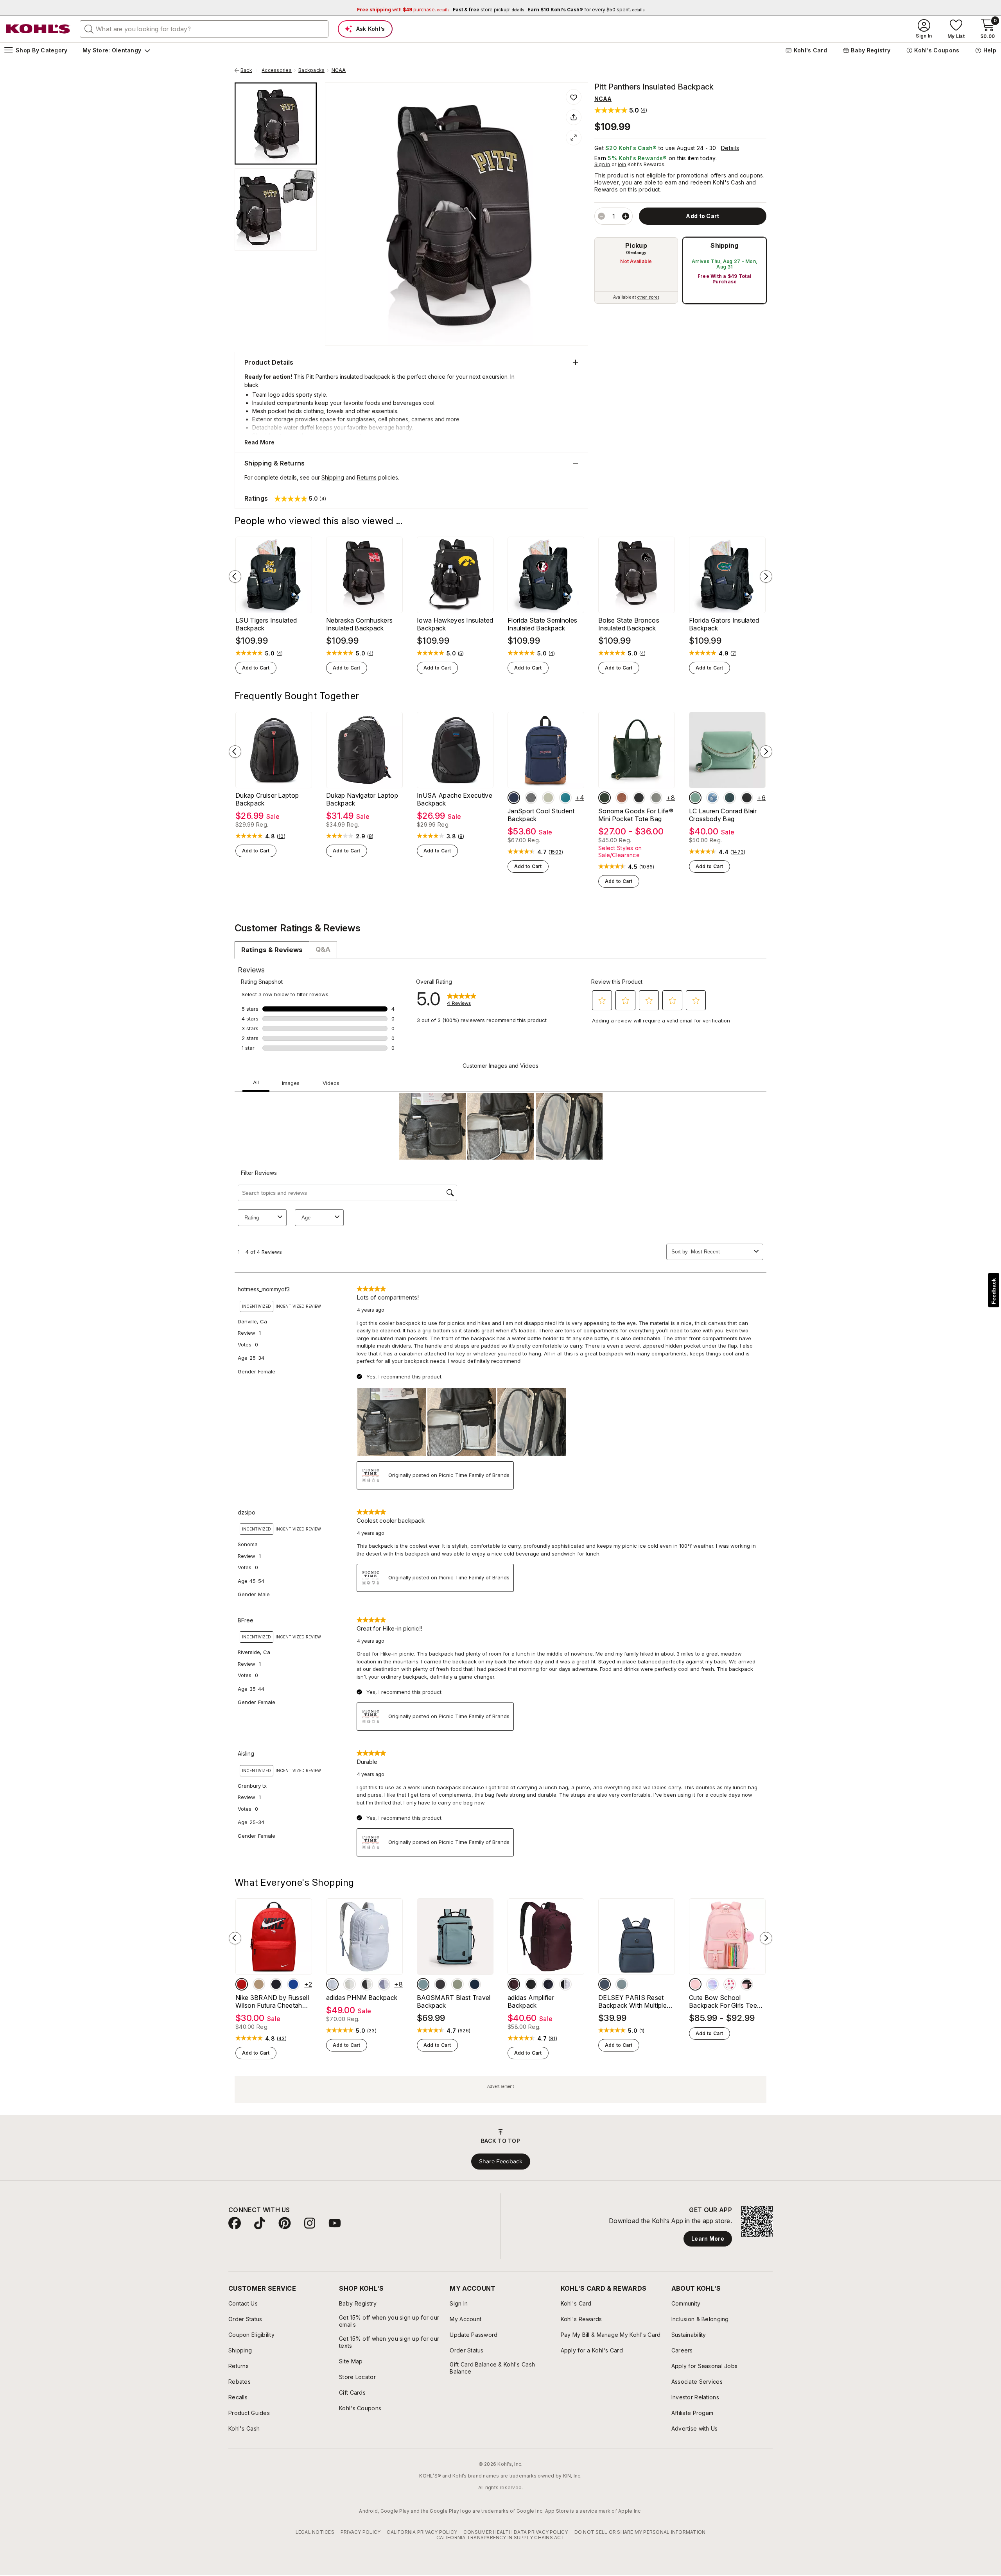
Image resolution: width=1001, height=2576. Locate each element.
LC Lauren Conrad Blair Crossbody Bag (723, 815)
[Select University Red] (242, 1984)
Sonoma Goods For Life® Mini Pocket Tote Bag (636, 815)
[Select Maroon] (514, 1984)
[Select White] (367, 1984)
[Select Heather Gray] (531, 798)
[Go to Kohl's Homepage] (38, 29)
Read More (259, 442)
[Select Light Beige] (350, 1984)
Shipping (725, 245)
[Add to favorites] (574, 97)
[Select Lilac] (384, 1984)
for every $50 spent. (586, 10)
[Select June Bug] (730, 798)
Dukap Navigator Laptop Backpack (362, 799)
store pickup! (488, 10)
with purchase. (403, 10)
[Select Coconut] (548, 798)
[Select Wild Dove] (656, 798)
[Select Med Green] (457, 1984)
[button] (621, 110)
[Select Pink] (695, 1984)
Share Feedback (501, 2161)
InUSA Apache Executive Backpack (455, 799)
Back (249, 70)
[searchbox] (204, 29)
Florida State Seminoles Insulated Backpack (542, 624)
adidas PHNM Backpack (362, 1998)
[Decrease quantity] (601, 216)
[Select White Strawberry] (730, 1984)
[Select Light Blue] (332, 1984)
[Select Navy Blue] (475, 1984)
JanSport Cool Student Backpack (541, 815)
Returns (367, 477)
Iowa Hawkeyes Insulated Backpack (455, 624)
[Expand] (574, 138)
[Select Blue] (423, 1984)
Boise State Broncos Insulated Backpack (629, 624)
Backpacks (311, 70)
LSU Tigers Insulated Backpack (266, 624)
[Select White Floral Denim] (712, 798)
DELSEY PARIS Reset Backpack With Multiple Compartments (632, 2001)
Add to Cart (256, 668)
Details (730, 148)
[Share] (574, 117)
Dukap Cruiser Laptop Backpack (267, 799)
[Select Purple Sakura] (712, 1984)
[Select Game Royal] (293, 1984)
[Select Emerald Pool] (565, 798)
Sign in (602, 164)
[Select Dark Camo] (605, 798)
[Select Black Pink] (747, 1984)
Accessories (277, 70)
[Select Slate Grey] (622, 1984)
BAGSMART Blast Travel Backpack (454, 2001)
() (280, 653)
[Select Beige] (259, 1984)
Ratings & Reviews (272, 950)
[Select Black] (639, 798)
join (622, 164)
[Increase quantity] (626, 216)
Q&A (323, 949)
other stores (648, 297)
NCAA (339, 70)
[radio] (636, 270)
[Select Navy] (514, 798)
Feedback (994, 1291)
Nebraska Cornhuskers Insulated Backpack (359, 624)
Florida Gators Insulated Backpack (724, 624)
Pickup (636, 245)
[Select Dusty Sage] (695, 798)
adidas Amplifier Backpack (531, 2001)
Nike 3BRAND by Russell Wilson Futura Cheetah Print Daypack (272, 2001)
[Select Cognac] (622, 798)
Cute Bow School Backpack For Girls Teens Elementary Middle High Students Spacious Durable (727, 2001)
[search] (89, 29)
